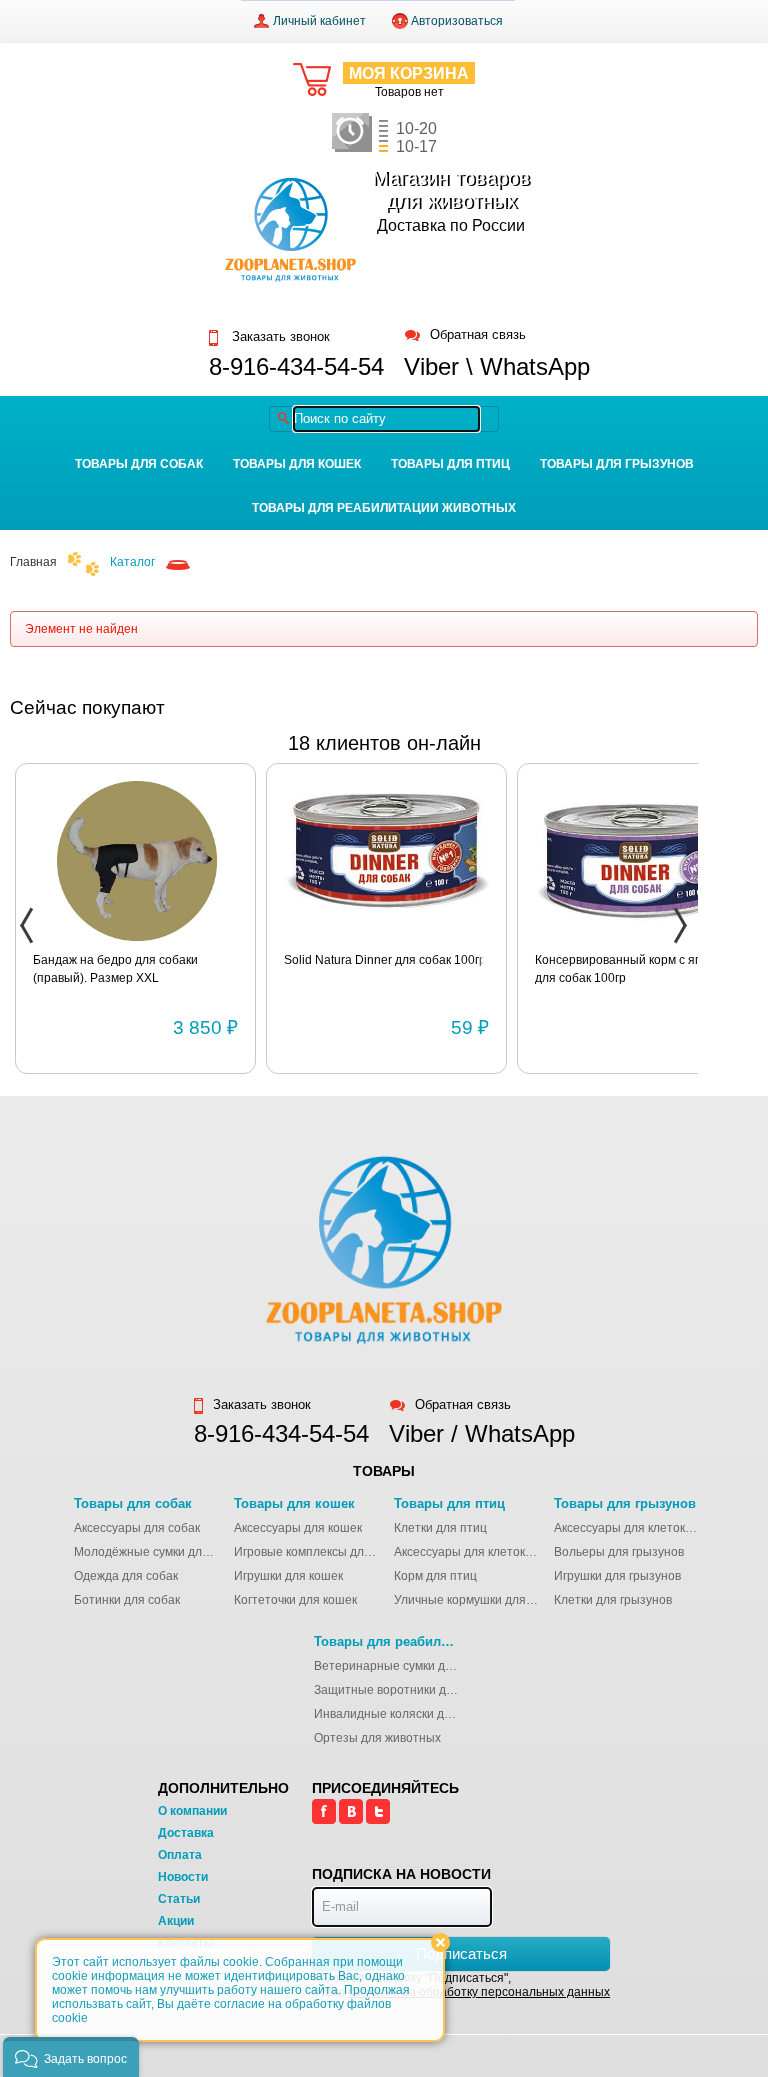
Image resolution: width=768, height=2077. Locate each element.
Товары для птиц (450, 464)
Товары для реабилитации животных (384, 508)
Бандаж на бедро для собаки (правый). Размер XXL (115, 969)
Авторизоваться (457, 21)
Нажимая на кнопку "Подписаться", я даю (461, 1985)
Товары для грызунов (617, 464)
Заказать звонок (279, 337)
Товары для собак (139, 464)
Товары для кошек (297, 464)
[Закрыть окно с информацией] (440, 1942)
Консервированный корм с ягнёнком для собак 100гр (637, 969)
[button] (71, 2057)
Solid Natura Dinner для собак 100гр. (386, 960)
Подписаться (461, 1953)
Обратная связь (478, 335)
